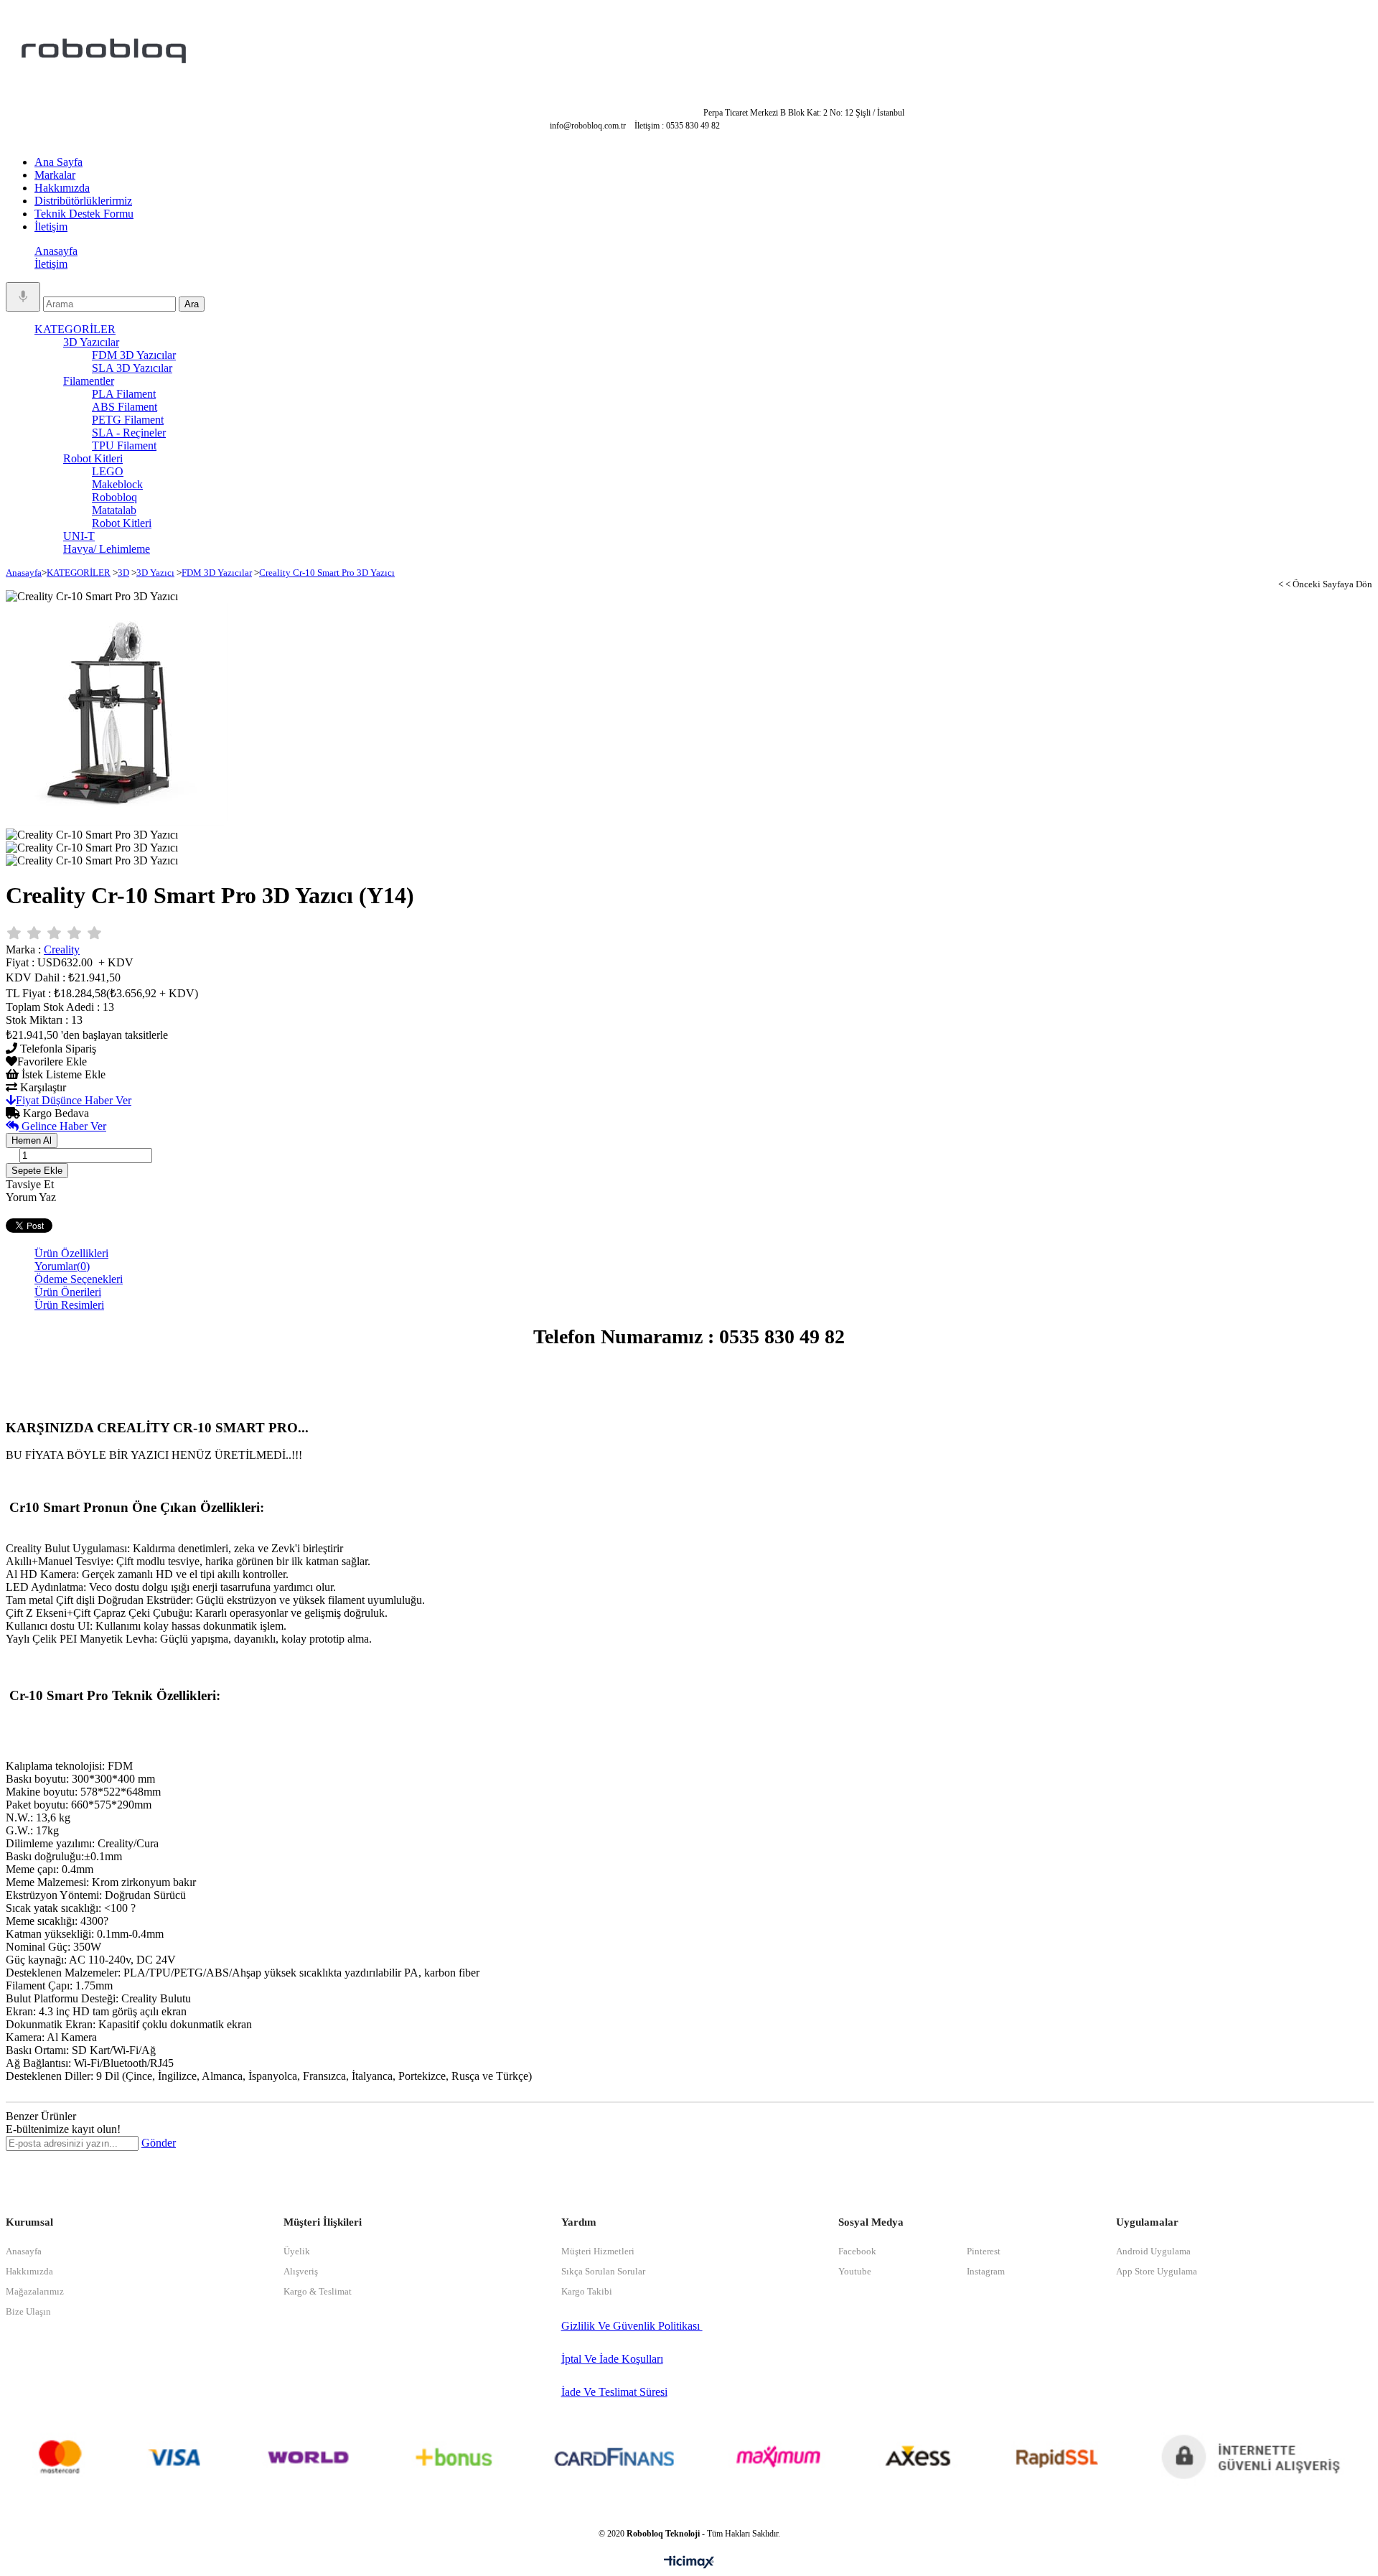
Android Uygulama (1153, 2251)
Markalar (55, 175)
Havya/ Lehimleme (107, 549)
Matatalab (114, 510)
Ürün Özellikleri (71, 1253)
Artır (11, 1151)
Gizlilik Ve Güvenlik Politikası (632, 2326)
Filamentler (89, 381)
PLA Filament (124, 394)
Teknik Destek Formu (84, 214)
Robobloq (114, 497)
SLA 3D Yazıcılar (132, 368)
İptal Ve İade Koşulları (612, 2359)
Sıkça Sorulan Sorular (603, 2271)
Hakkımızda (62, 188)
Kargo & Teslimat (318, 2291)
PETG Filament (128, 420)
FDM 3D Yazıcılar (134, 355)
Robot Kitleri (93, 458)
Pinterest (984, 2251)
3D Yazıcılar (91, 342)
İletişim (51, 227)
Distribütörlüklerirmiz (83, 201)
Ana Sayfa (58, 162)
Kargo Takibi (587, 2291)
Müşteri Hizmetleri (598, 2251)
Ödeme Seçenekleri (79, 1279)
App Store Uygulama (1157, 2271)
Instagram (986, 2271)
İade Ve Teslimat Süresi (614, 2392)
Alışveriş (301, 2271)
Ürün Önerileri (68, 1292)
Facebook (857, 2251)
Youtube (855, 2271)
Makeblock (117, 484)
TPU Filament (124, 445)
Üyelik (297, 2251)
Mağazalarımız (35, 2291)
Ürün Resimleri (69, 1305)
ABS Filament (125, 407)
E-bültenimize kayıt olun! (63, 2129)
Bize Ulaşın (28, 2311)
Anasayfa (56, 251)
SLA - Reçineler (129, 433)
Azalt (150, 1160)
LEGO (108, 471)
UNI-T (79, 536)
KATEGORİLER (75, 329)
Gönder (159, 2143)
